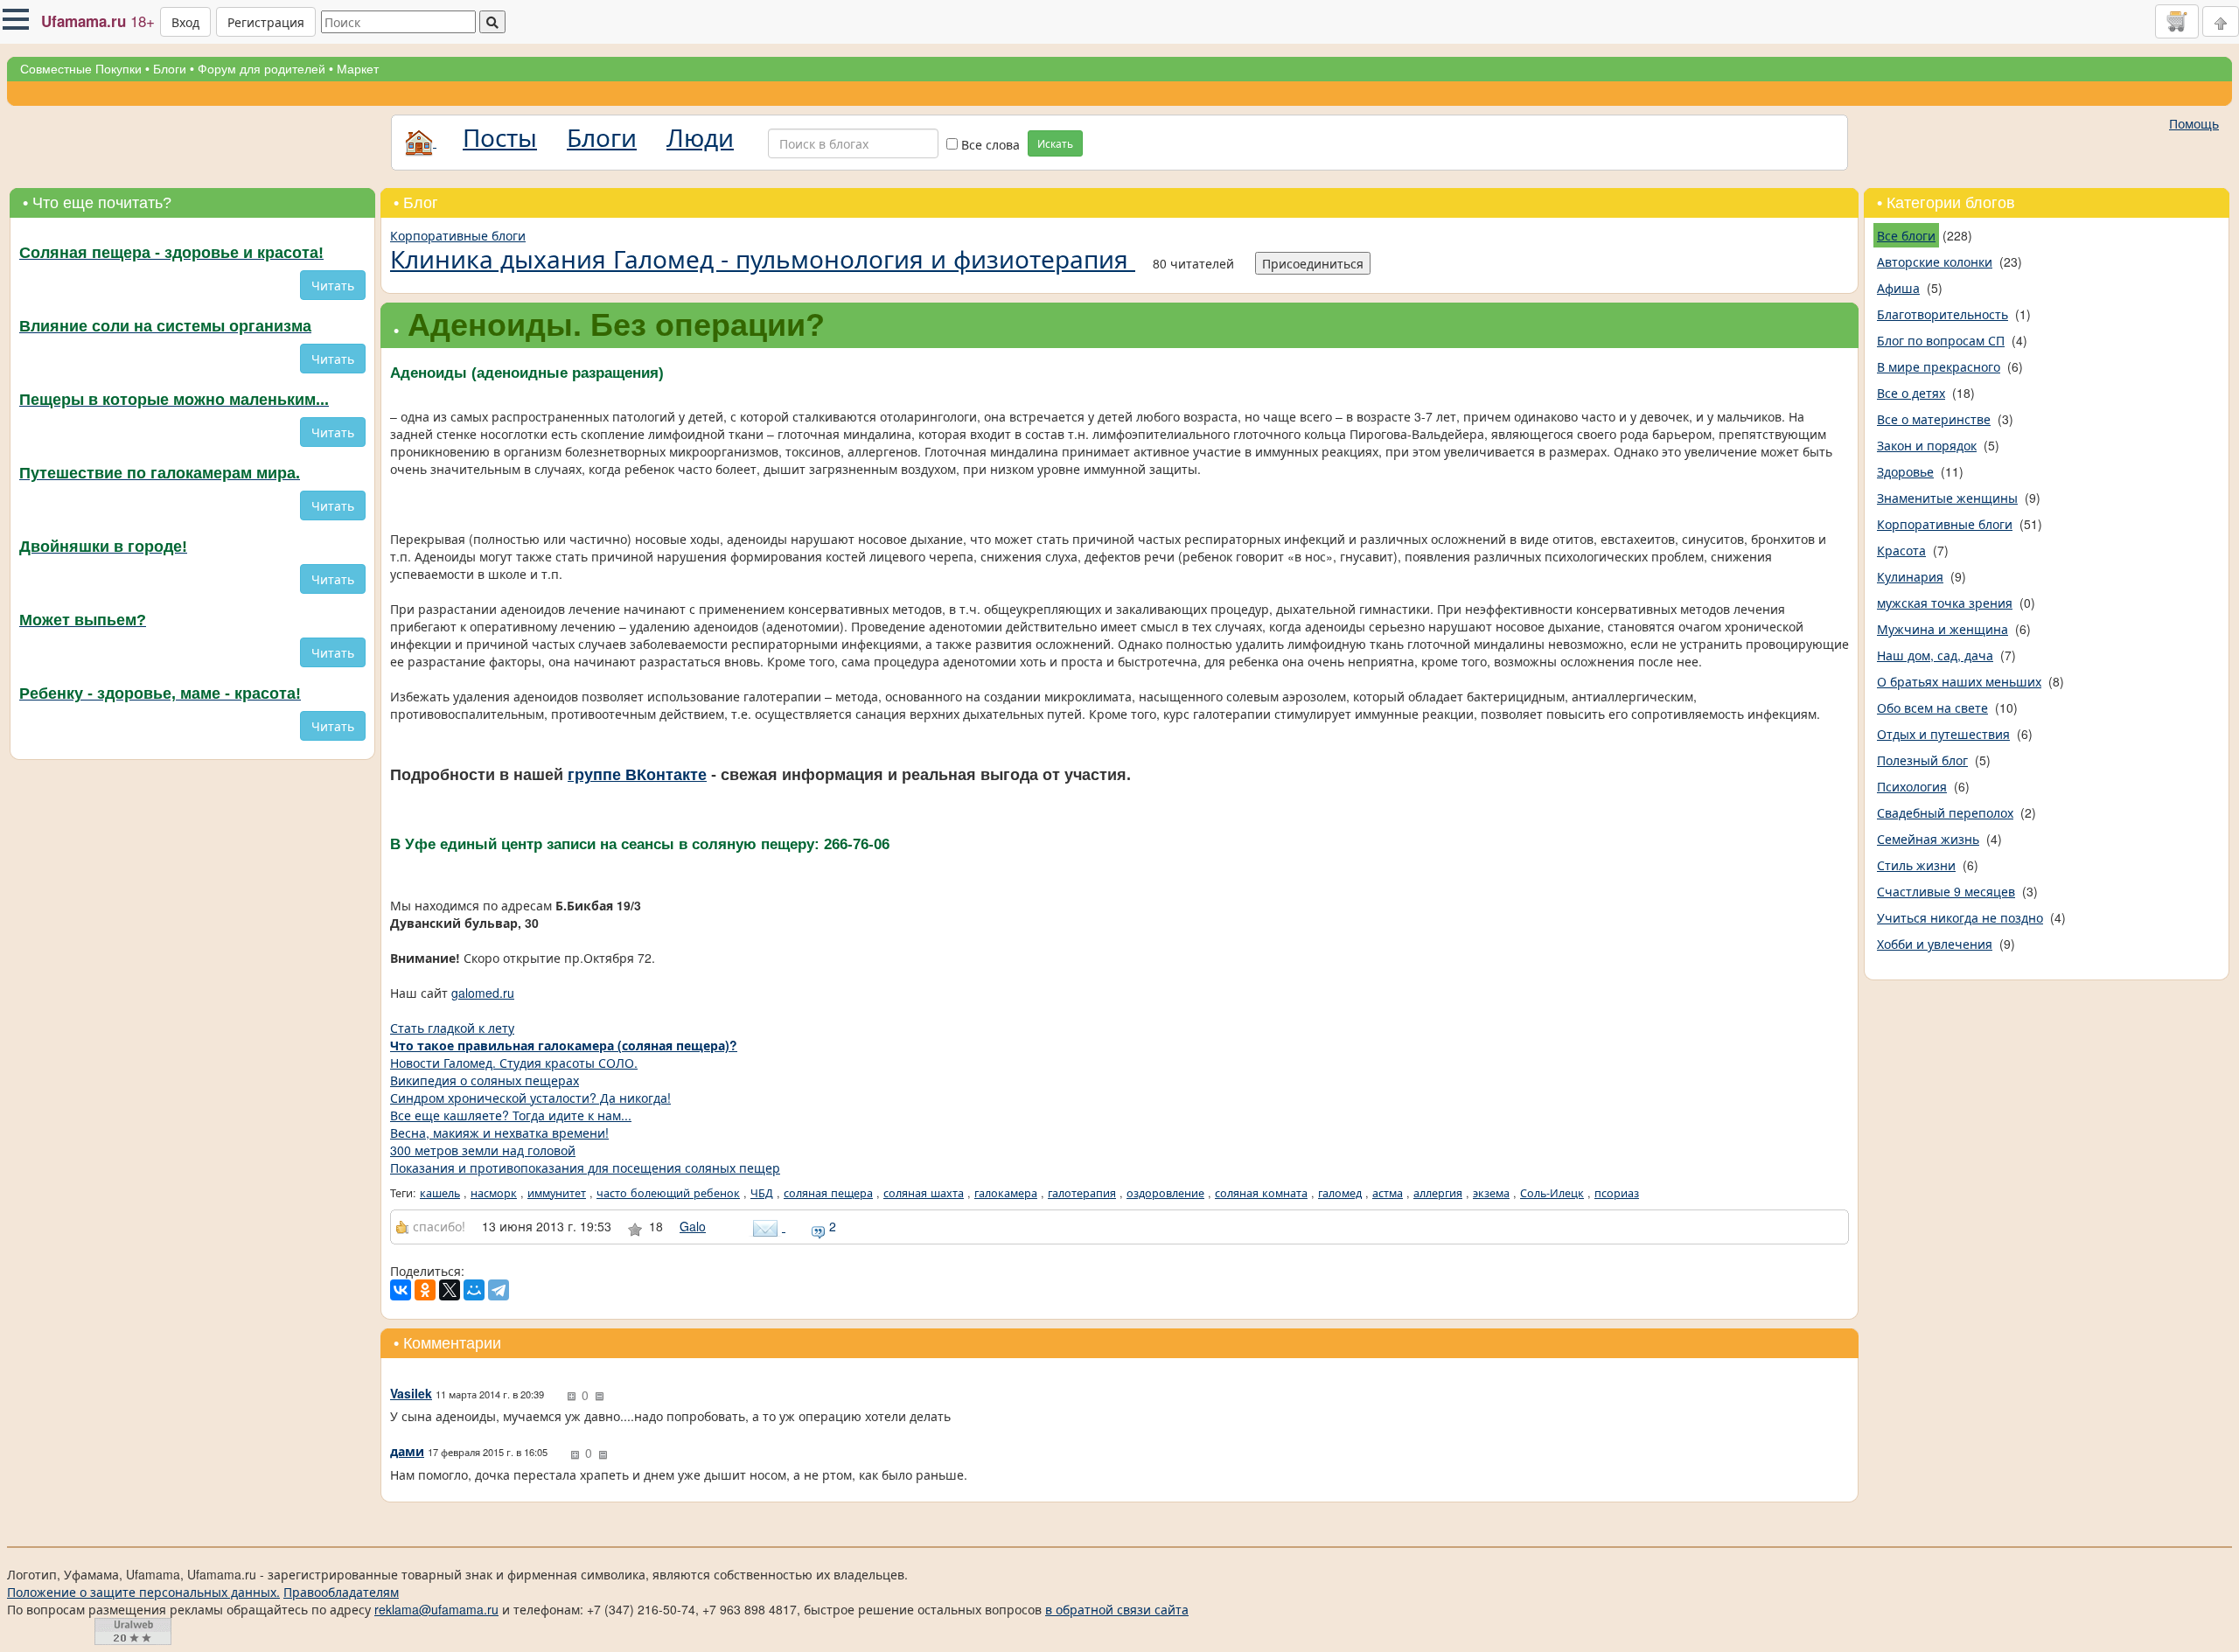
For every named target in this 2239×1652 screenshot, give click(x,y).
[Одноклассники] (425, 1290)
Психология (1912, 786)
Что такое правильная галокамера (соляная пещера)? (564, 1045)
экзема (1491, 1193)
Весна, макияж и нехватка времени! (499, 1133)
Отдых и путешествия (1943, 734)
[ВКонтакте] (401, 1290)
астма (1388, 1193)
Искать (1055, 143)
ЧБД (762, 1193)
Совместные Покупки (81, 69)
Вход (185, 22)
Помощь (2194, 123)
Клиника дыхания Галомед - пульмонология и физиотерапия (763, 258)
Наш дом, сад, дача (1935, 655)
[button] (16, 19)
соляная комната (1261, 1193)
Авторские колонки (1935, 261)
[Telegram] (499, 1290)
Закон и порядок (1927, 445)
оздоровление (1165, 1193)
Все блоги (1906, 235)
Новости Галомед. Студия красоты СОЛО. (514, 1063)
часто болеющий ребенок (668, 1193)
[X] (450, 1290)
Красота (1901, 550)
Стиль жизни (1916, 865)
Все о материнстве (1934, 419)
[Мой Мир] (474, 1290)
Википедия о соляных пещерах (485, 1080)
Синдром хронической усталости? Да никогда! (530, 1098)
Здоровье (1905, 471)
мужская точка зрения (1945, 603)
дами (407, 1451)
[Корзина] (2177, 21)
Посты (500, 136)
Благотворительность (1943, 314)
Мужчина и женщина (1943, 629)
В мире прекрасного (1939, 366)
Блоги (170, 69)
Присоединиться (1313, 263)
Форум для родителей (262, 69)
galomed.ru (483, 993)
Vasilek (411, 1393)
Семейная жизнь (1928, 839)
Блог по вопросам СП (1941, 340)
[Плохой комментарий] (599, 1397)
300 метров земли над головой (483, 1150)
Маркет (358, 69)
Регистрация (266, 22)
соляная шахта (924, 1193)
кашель (440, 1193)
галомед (1340, 1193)
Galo (693, 1226)
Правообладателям (341, 1592)
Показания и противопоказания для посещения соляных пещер (585, 1168)
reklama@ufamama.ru (436, 1609)
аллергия (1438, 1193)
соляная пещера (828, 1193)
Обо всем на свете (1932, 708)
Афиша (1898, 288)
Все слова (989, 144)
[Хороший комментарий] (571, 1397)
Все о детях (1911, 393)
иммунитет (557, 1193)
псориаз (1617, 1193)
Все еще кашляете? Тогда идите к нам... (511, 1115)
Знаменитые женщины (1947, 498)
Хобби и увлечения (1935, 944)
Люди (700, 136)
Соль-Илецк (1552, 1193)
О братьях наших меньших (1959, 681)
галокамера (1006, 1193)
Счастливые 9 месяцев (1946, 891)
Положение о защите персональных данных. (143, 1592)
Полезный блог (1922, 760)
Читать (333, 285)
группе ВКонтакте (637, 775)
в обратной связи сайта (1117, 1609)
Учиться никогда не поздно (1960, 917)
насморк (494, 1193)
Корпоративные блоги (458, 235)
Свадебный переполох (1945, 812)
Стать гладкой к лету (452, 1028)
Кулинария (1910, 576)
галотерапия (1082, 1193)
